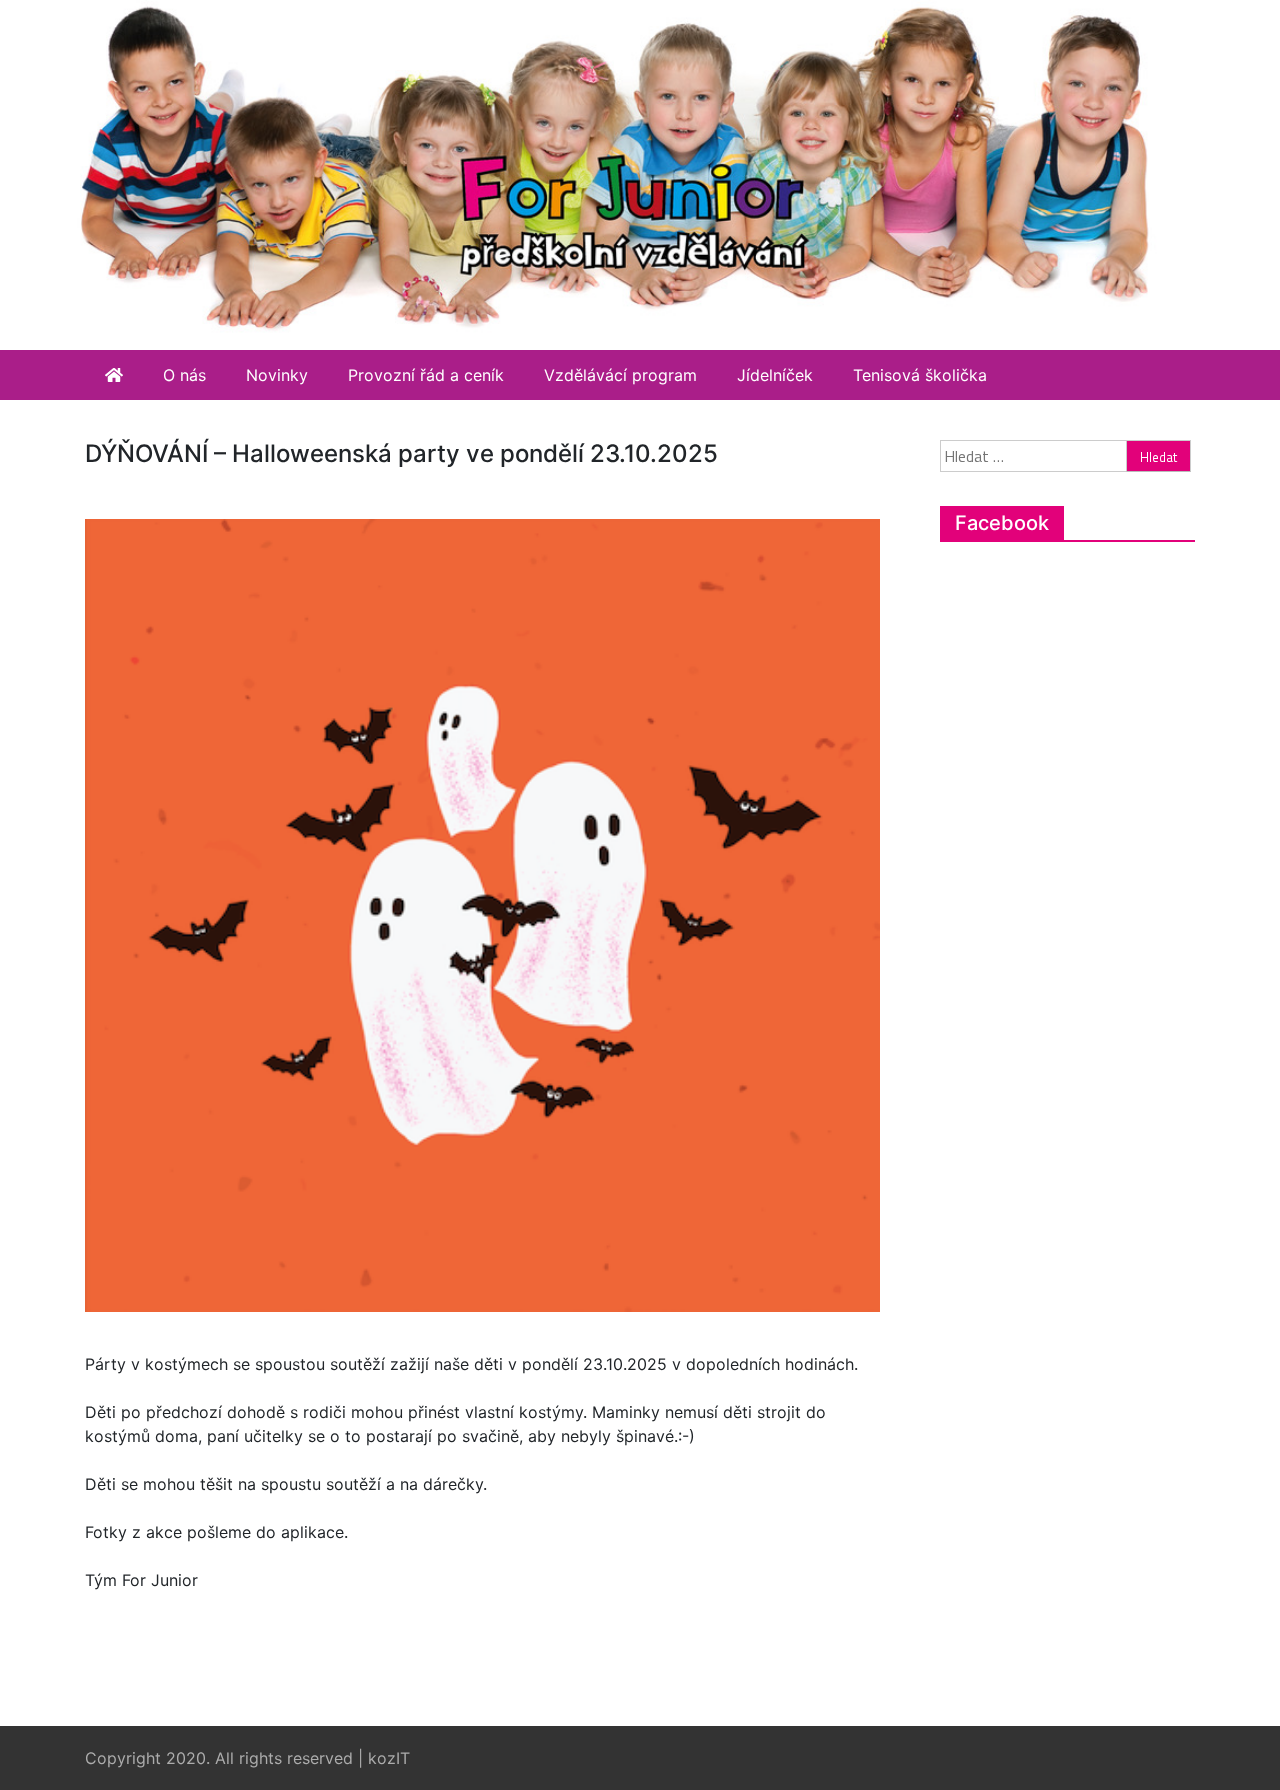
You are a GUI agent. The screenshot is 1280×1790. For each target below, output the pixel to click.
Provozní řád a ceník (426, 375)
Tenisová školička (920, 375)
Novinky (277, 375)
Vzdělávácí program (620, 375)
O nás (184, 375)
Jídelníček (775, 375)
